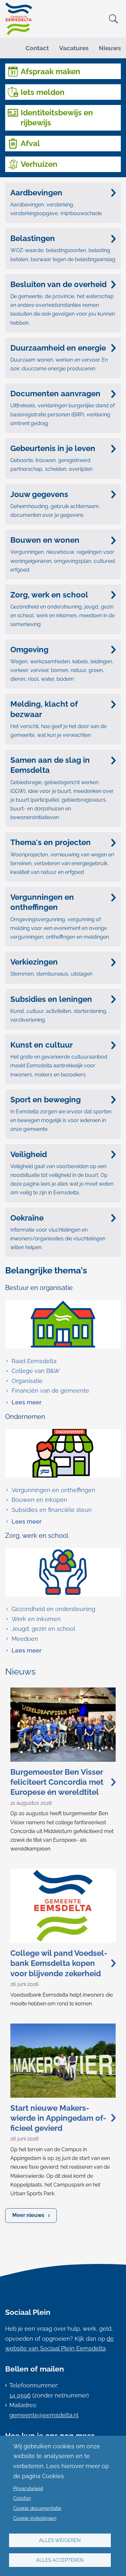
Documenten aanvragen (55, 394)
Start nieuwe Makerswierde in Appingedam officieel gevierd (58, 2118)
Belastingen (33, 238)
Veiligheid (29, 1154)
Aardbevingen (36, 193)
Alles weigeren (60, 2540)
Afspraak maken (51, 71)
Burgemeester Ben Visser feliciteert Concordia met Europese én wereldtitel (57, 1782)
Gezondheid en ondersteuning (53, 1609)
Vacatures (74, 48)
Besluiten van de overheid (58, 284)
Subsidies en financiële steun (52, 1510)
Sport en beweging (46, 1100)
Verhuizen (39, 164)
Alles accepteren (60, 2560)
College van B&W (36, 1371)
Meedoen (25, 1639)
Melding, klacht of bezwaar (44, 709)
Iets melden (43, 92)
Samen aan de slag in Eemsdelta (50, 765)
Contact (37, 48)
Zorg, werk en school (49, 595)
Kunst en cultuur (42, 1045)
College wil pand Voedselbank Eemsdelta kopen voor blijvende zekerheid (59, 1963)
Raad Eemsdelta (34, 1361)
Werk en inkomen (36, 1619)
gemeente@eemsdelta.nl (44, 2415)
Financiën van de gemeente (50, 1391)
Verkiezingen (34, 962)
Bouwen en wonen (45, 540)
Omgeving (29, 650)
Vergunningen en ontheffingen (42, 902)
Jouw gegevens (39, 494)
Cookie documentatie (37, 2508)
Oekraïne (27, 1218)
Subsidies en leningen (51, 999)
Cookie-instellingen (35, 2518)
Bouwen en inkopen (39, 1500)
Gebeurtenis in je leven (53, 448)
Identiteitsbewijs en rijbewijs (57, 118)
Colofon (22, 2498)
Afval (30, 143)
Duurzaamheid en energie (58, 348)
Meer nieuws (28, 2215)
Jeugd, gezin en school (43, 1629)
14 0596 (20, 2395)
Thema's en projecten (51, 842)
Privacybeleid (28, 2489)
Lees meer (23, 1403)
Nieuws (110, 48)
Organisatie (27, 1381)
